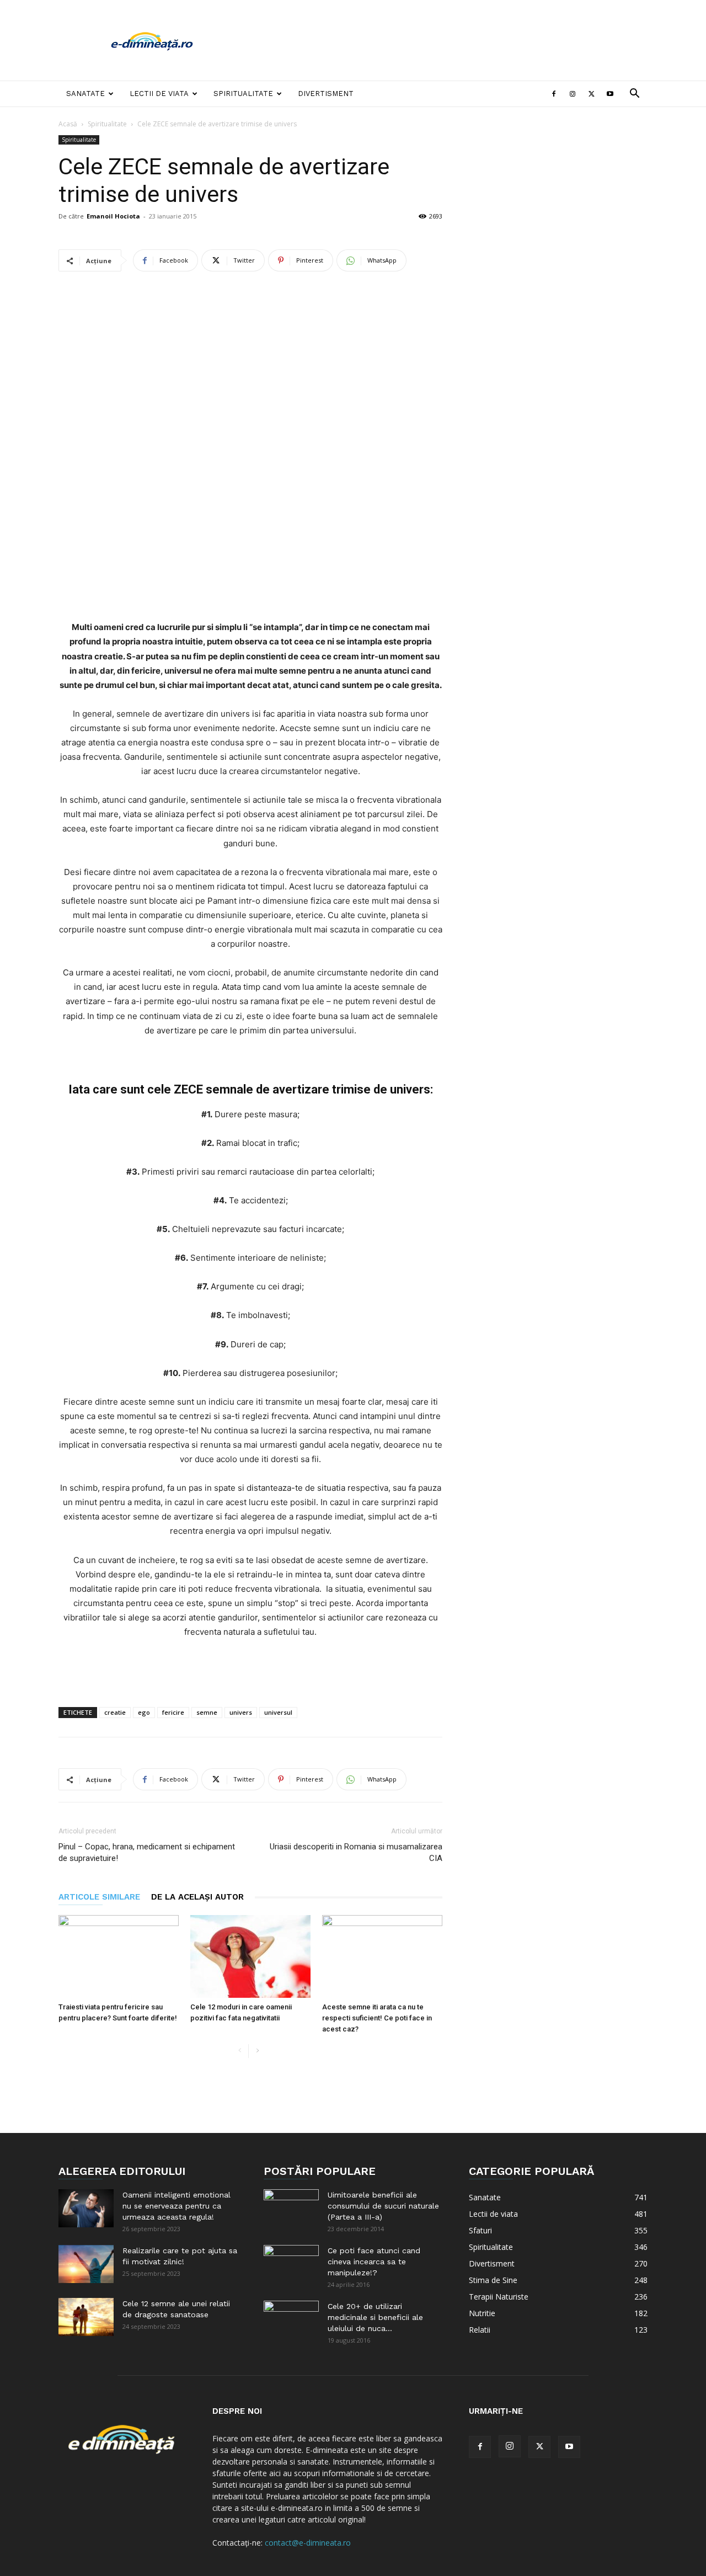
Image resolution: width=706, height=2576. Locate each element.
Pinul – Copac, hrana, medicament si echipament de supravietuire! (147, 1852)
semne (207, 1712)
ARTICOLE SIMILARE (99, 1897)
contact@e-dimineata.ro (308, 2543)
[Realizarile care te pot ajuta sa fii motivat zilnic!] (86, 2264)
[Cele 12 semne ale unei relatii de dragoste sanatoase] (86, 2317)
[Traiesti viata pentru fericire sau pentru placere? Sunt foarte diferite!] (119, 1956)
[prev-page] (240, 2051)
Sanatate (85, 94)
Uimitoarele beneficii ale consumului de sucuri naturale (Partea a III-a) (383, 2206)
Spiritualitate (243, 94)
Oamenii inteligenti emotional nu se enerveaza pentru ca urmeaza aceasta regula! (176, 2206)
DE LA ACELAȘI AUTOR (197, 1897)
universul (278, 1712)
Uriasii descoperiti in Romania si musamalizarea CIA (356, 1852)
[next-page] (257, 2051)
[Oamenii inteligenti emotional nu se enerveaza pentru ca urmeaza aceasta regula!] (86, 2208)
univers (241, 1712)
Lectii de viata (159, 94)
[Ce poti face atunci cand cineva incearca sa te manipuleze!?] (291, 2264)
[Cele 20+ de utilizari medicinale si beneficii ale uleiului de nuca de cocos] (291, 2320)
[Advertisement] (447, 40)
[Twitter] (591, 94)
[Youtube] (610, 94)
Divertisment (326, 94)
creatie (115, 1712)
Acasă (68, 124)
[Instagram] (573, 94)
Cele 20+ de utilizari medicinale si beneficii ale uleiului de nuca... (375, 2317)
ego (144, 1712)
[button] (634, 95)
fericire (173, 1712)
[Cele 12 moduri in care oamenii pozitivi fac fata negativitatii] (250, 1956)
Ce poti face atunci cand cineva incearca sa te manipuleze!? (374, 2262)
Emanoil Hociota (113, 216)
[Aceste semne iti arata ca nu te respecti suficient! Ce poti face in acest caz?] (382, 1956)
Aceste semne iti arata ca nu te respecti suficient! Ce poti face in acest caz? (377, 2018)
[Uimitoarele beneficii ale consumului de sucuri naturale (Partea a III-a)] (291, 2209)
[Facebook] (554, 94)
